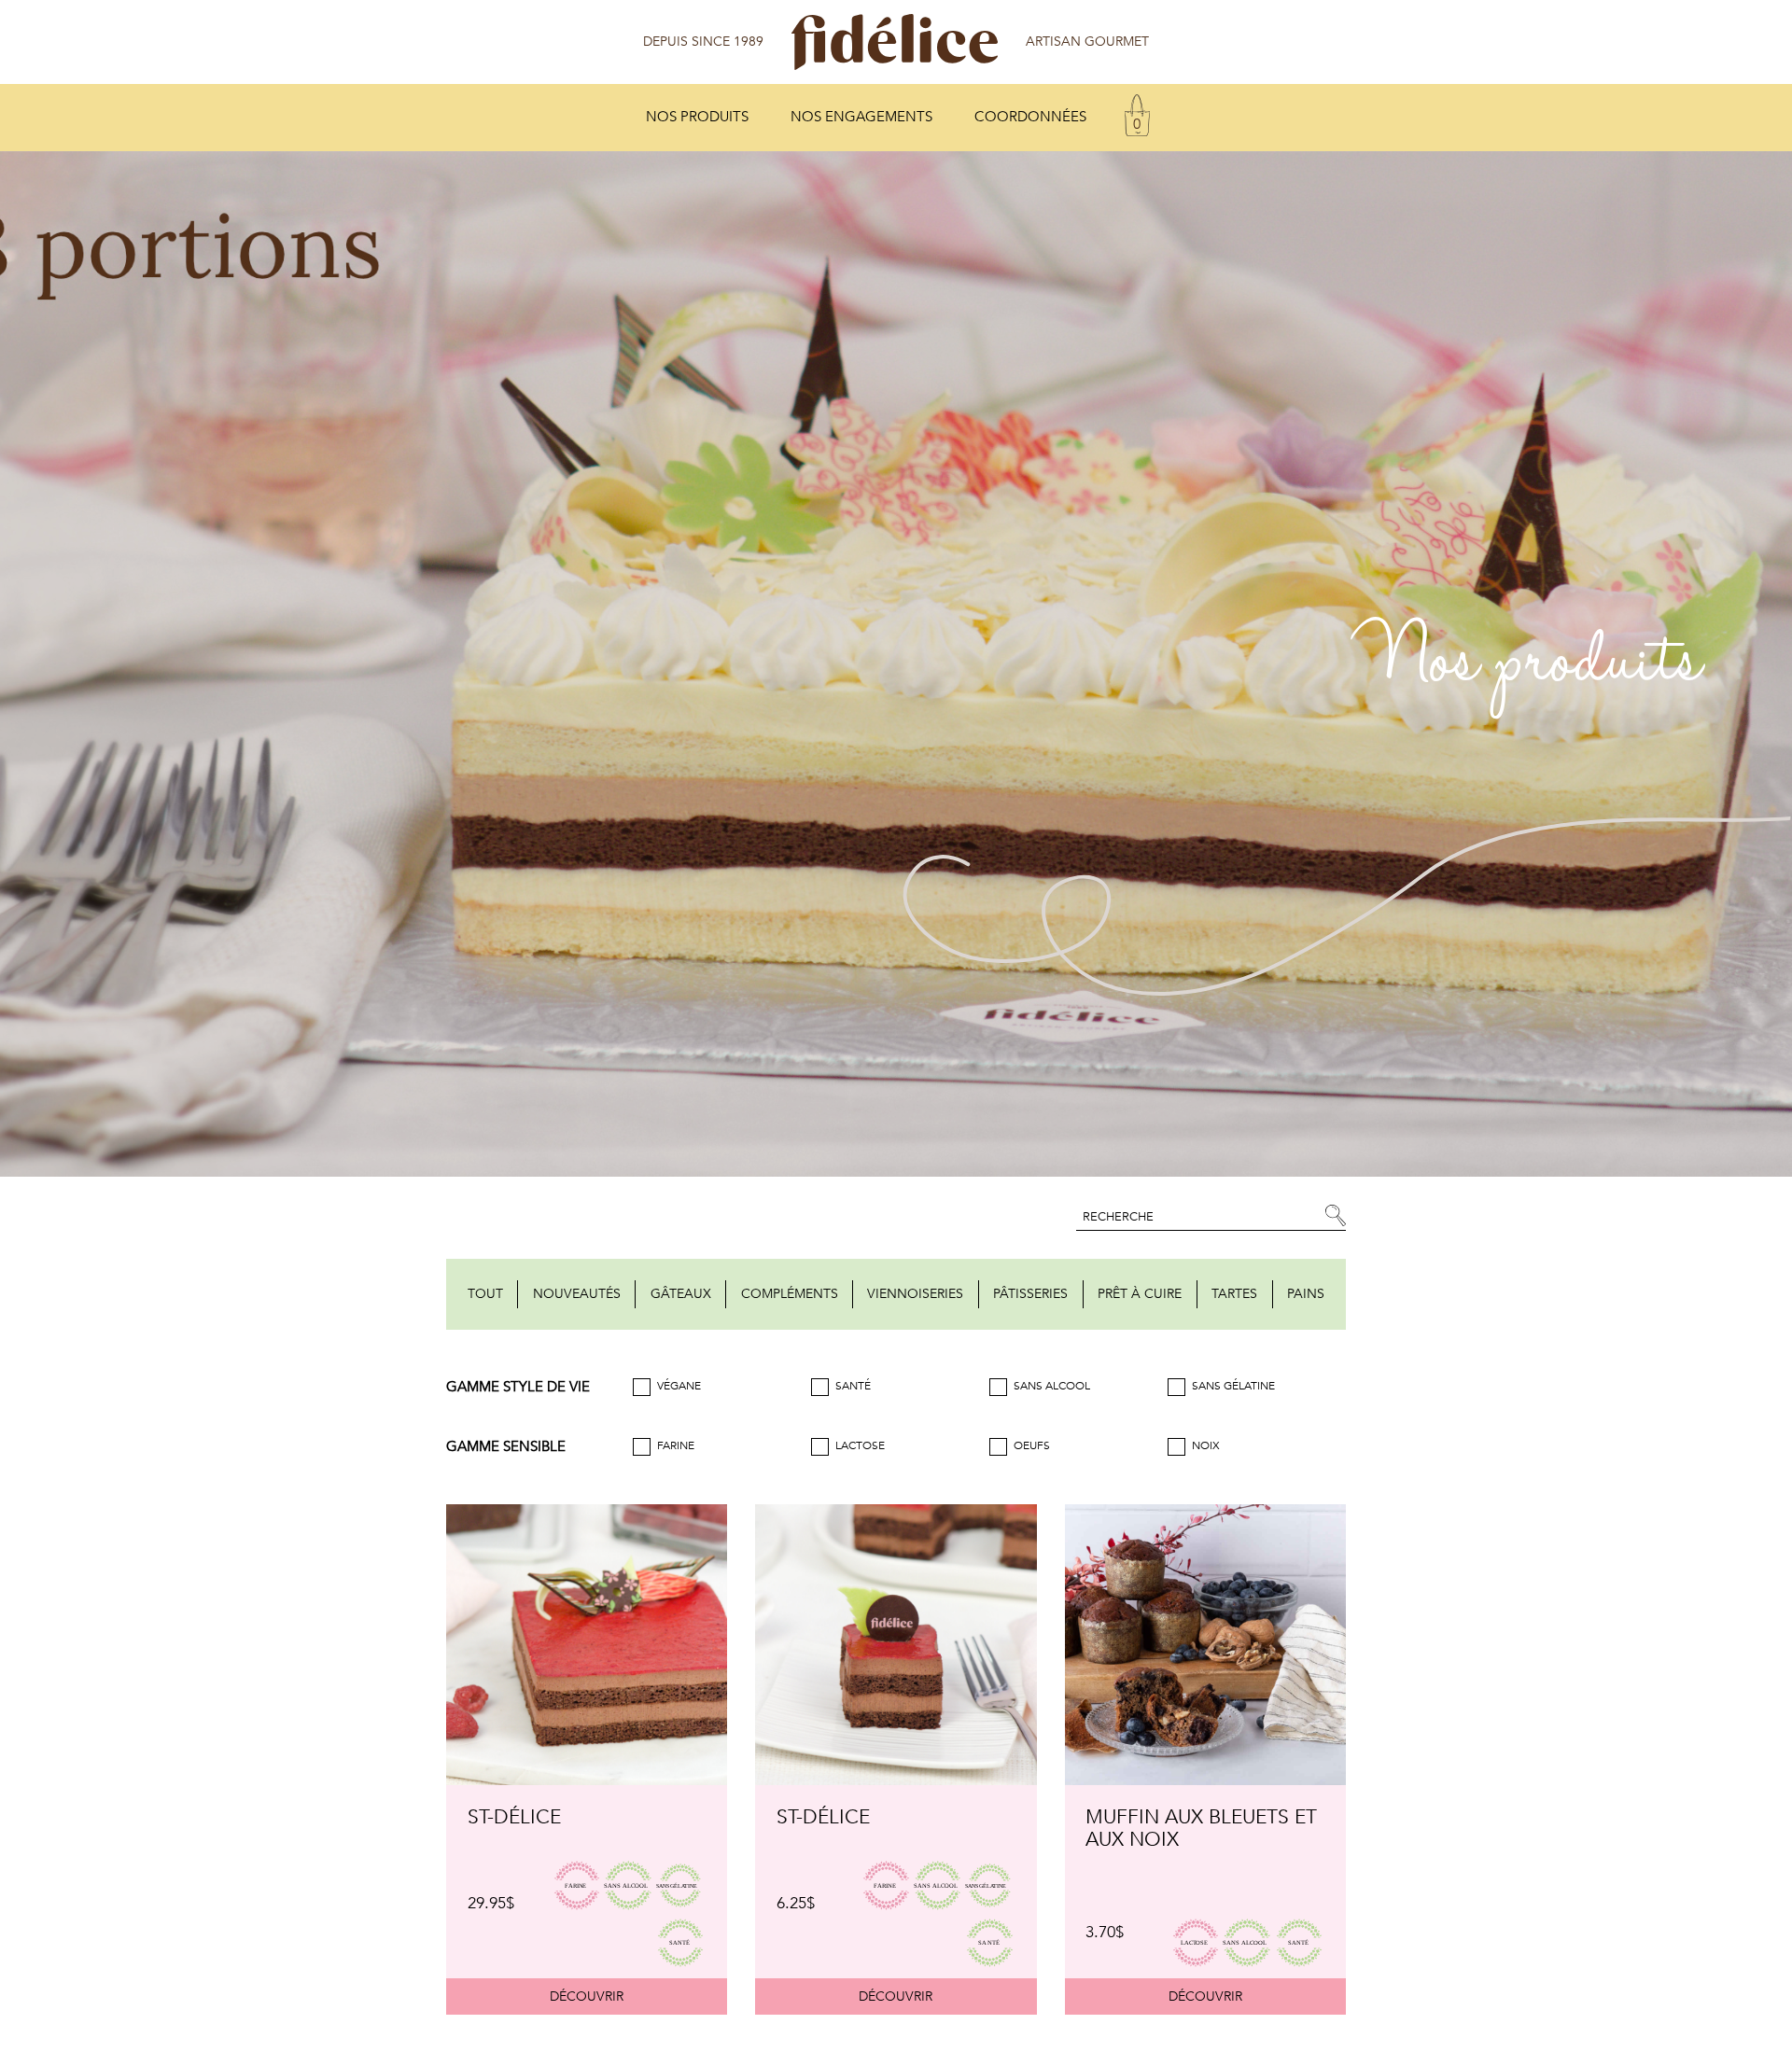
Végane (679, 1387)
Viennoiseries (915, 1294)
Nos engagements (861, 117)
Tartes (1234, 1294)
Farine (676, 1446)
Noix (1206, 1446)
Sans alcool (1052, 1387)
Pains (1306, 1294)
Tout (485, 1294)
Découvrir (587, 1996)
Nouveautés (577, 1294)
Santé (853, 1387)
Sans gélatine (1233, 1387)
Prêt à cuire (1140, 1294)
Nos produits (697, 117)
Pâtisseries (1030, 1294)
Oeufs (1032, 1446)
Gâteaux (681, 1294)
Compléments (790, 1294)
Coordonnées (1030, 117)
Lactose (860, 1446)
